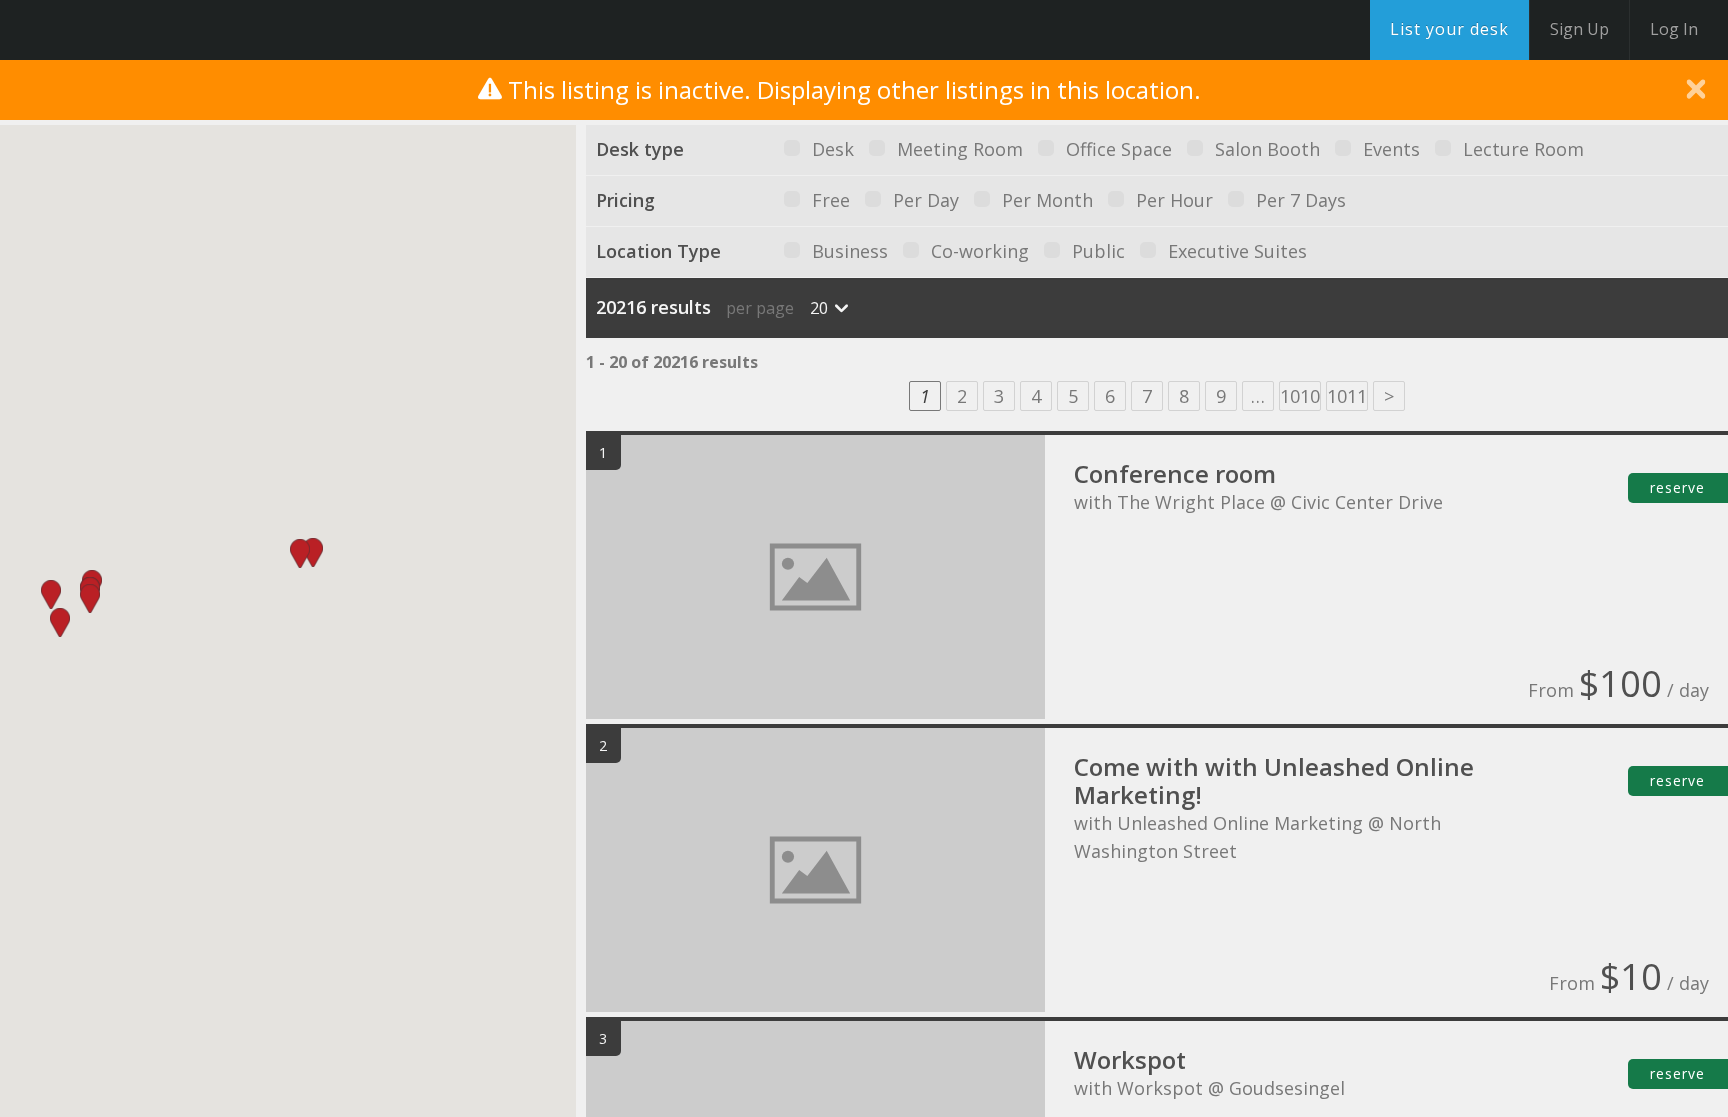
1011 (1347, 396)
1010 (1300, 396)
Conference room (1175, 473)
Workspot (1130, 1059)
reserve (1677, 487)
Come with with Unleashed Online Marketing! (1274, 780)
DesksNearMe (139, 30)
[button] (313, 552)
